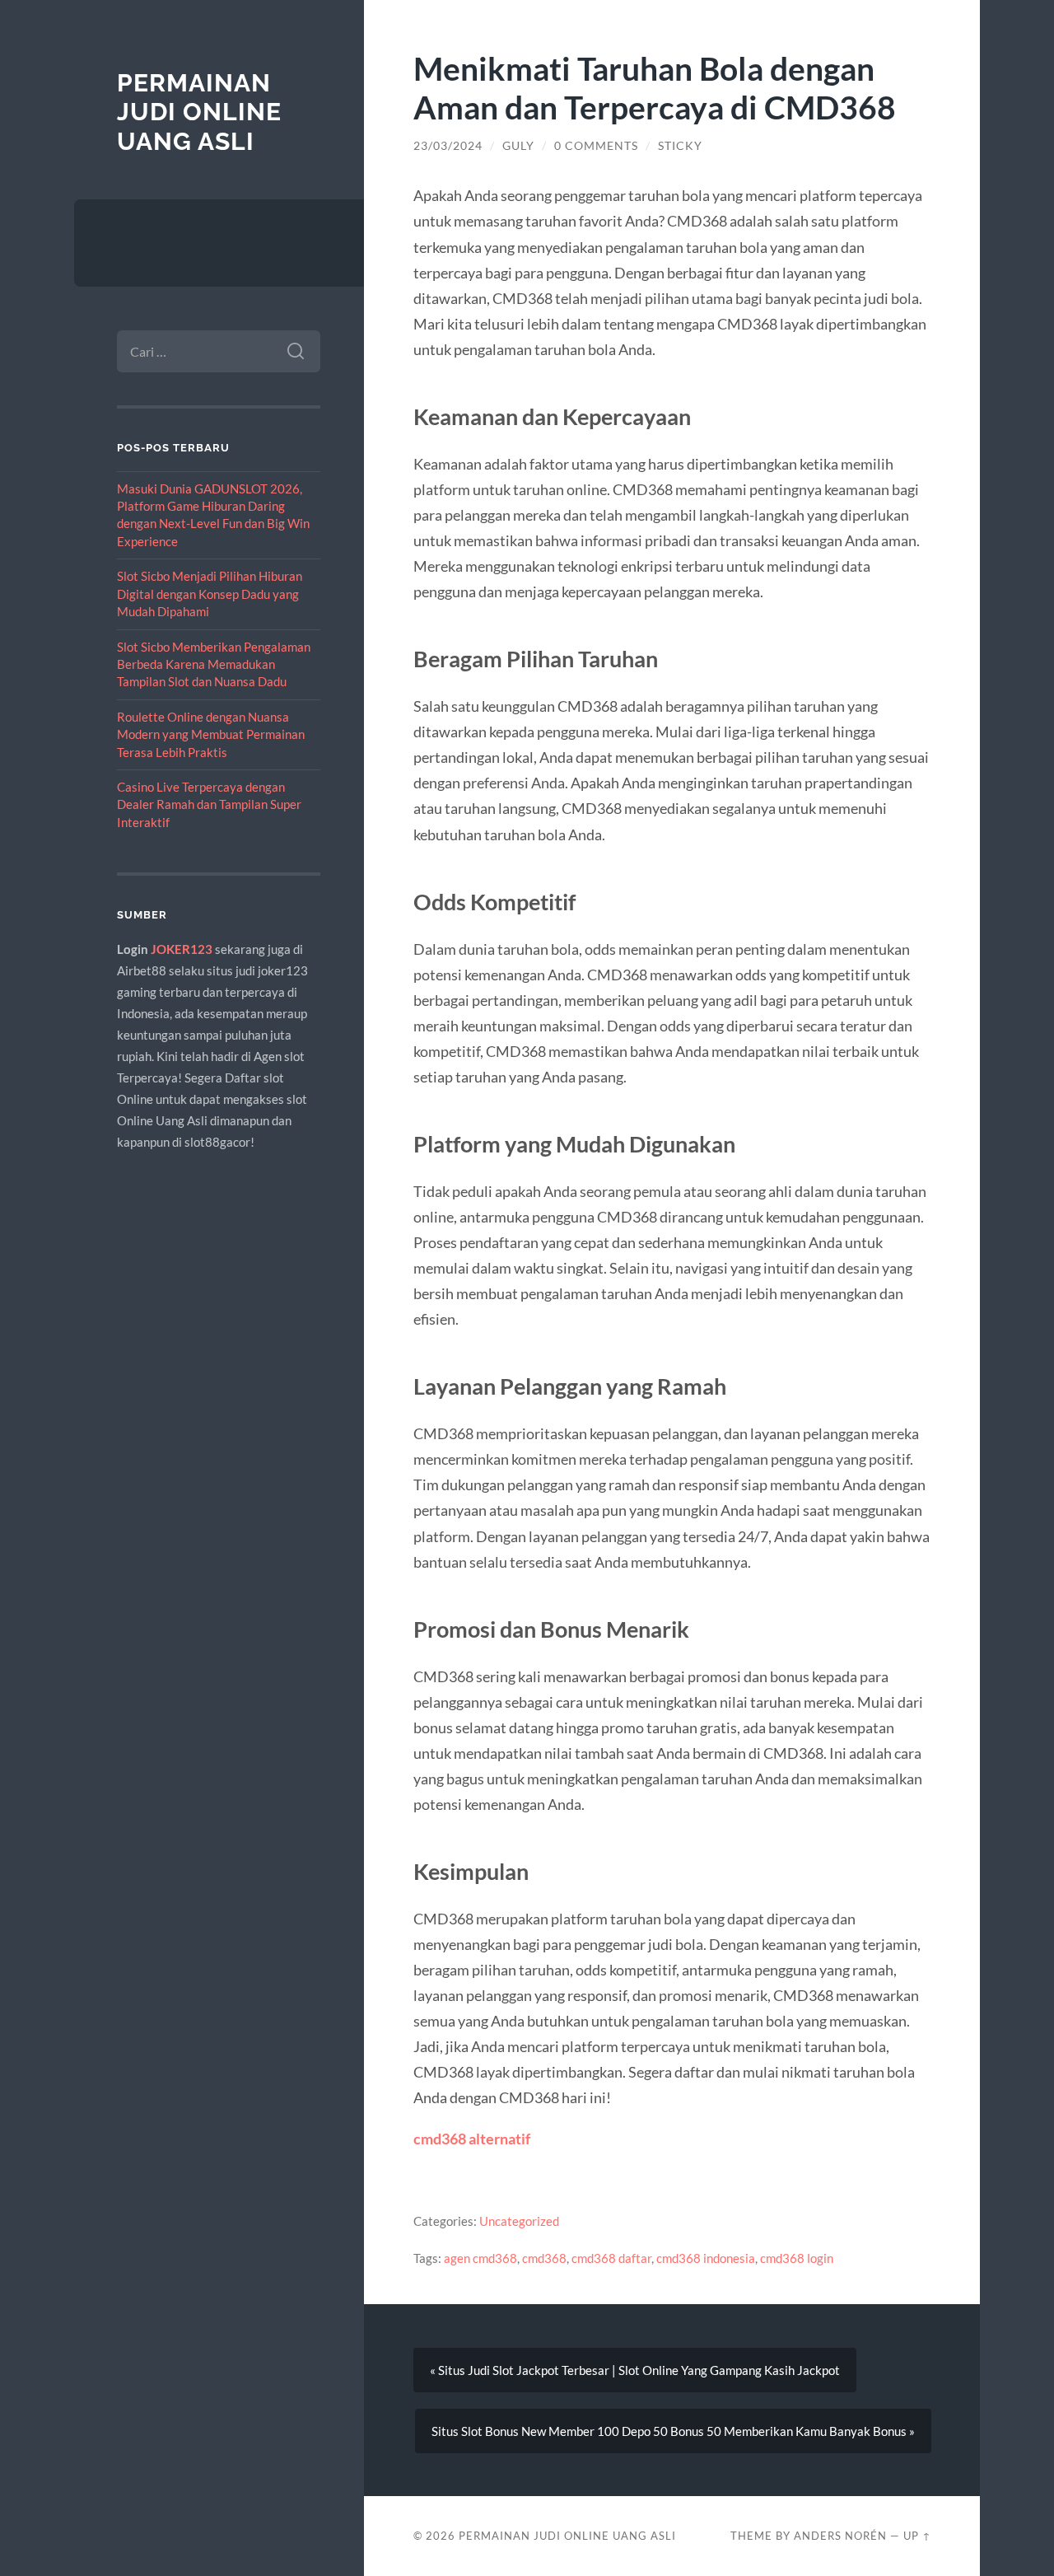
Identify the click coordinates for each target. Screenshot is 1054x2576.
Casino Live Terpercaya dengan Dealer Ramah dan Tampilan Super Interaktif (209, 804)
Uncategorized (519, 2221)
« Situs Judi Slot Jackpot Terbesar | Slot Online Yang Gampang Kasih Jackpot (635, 2370)
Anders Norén (840, 2536)
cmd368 (544, 2258)
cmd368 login (797, 2258)
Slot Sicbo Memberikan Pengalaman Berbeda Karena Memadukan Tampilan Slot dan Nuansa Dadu (214, 664)
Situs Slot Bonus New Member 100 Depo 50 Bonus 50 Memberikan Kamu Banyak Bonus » (673, 2431)
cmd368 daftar (611, 2258)
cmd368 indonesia (706, 2258)
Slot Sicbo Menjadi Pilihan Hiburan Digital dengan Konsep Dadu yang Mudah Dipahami (210, 594)
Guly (518, 146)
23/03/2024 (448, 146)
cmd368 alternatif (472, 2139)
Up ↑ (917, 2536)
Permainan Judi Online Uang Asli (199, 112)
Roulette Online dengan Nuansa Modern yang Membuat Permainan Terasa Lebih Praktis (211, 734)
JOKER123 (182, 949)
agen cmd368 (480, 2258)
